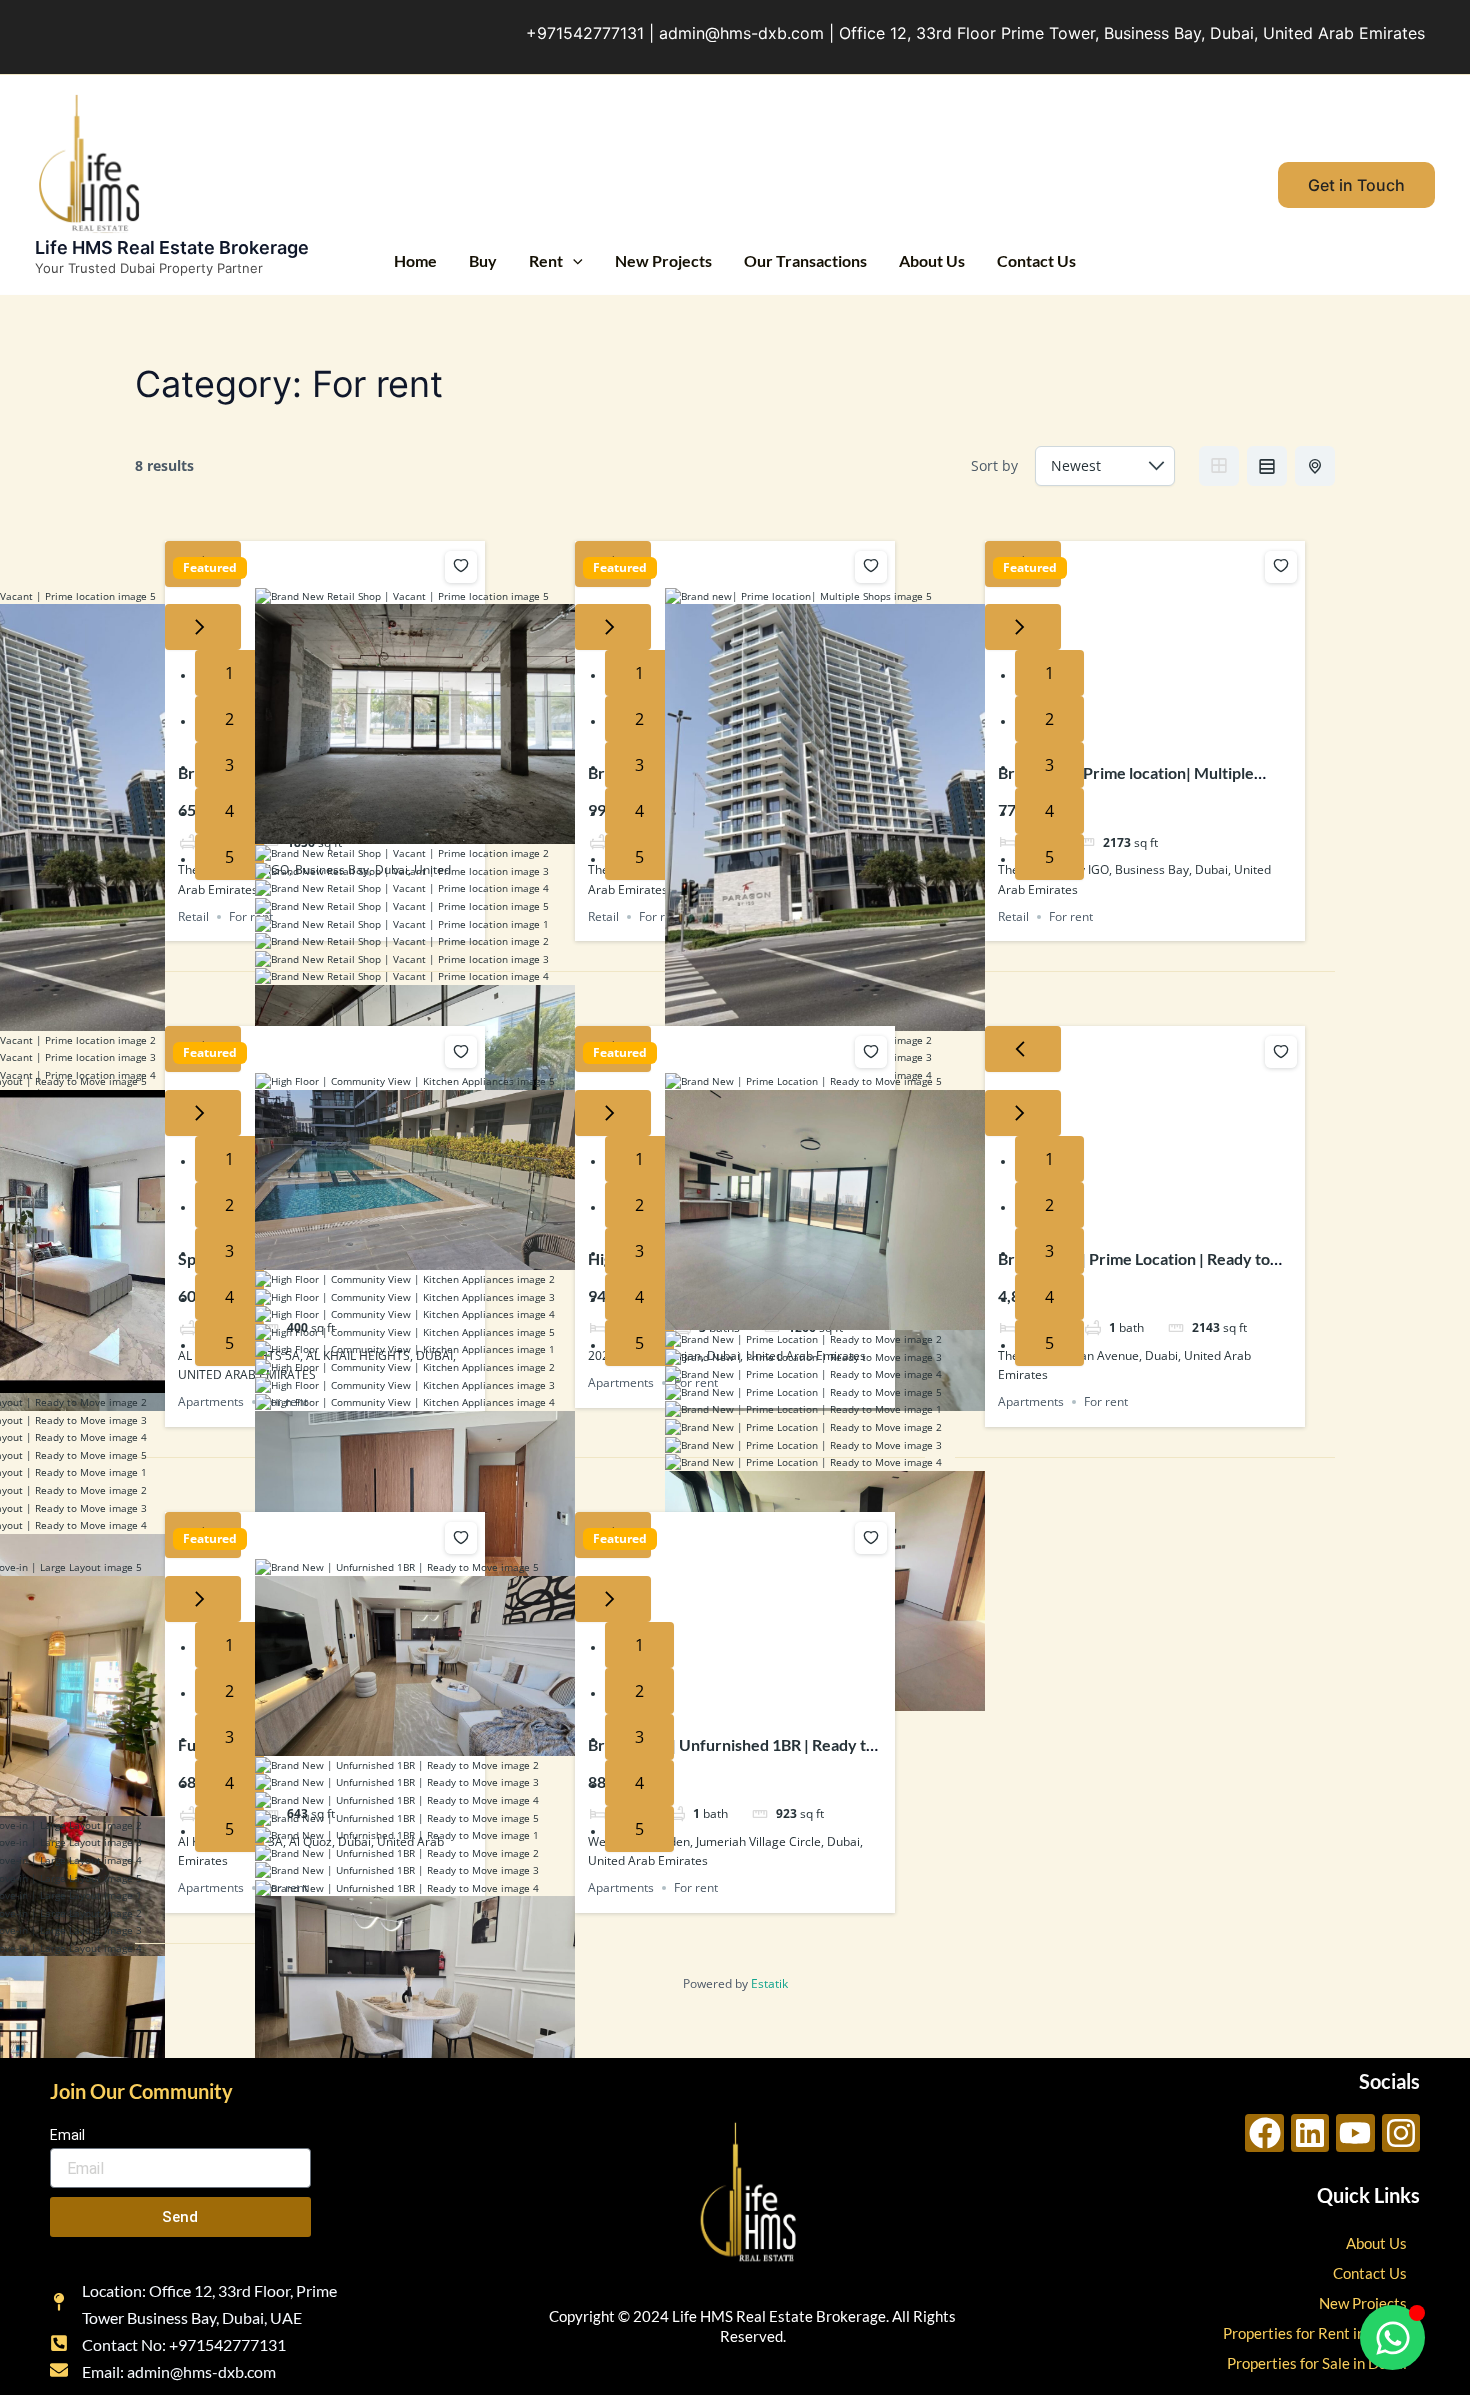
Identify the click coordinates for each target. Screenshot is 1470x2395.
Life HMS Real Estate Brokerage (172, 247)
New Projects (663, 260)
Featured (210, 568)
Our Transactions (805, 260)
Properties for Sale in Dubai (1317, 2363)
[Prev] (1023, 1049)
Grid (1219, 466)
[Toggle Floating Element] (1392, 2337)
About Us (932, 260)
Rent (546, 260)
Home (415, 260)
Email (67, 2135)
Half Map (1315, 466)
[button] (573, 261)
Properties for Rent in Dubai (1315, 2333)
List (1267, 466)
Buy (483, 260)
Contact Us (1036, 260)
